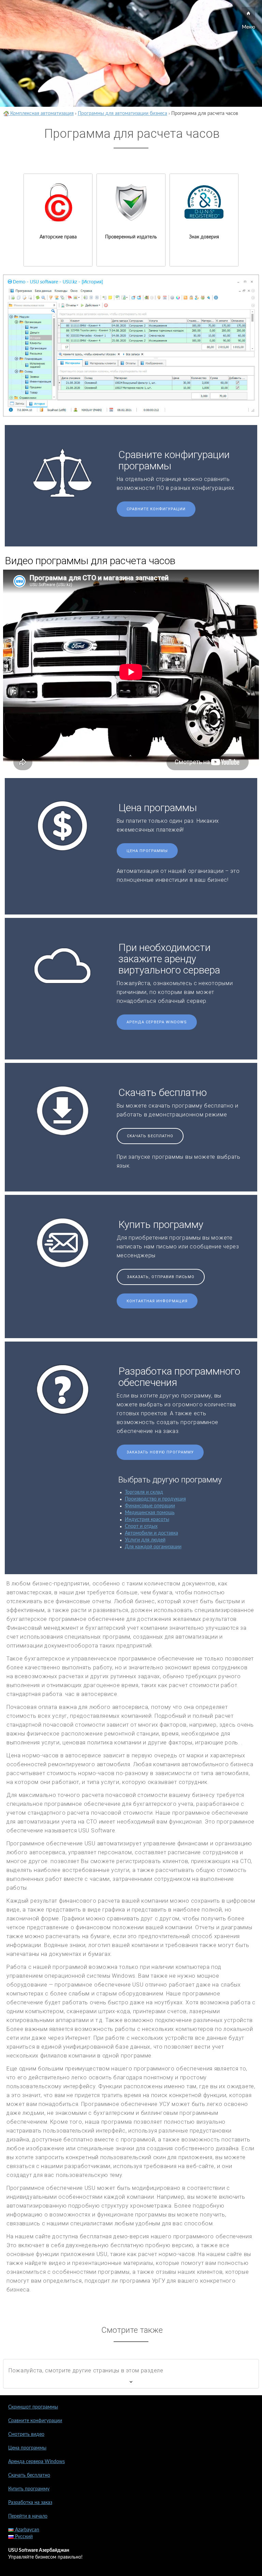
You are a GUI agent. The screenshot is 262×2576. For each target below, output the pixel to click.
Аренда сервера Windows (157, 1022)
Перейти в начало (28, 2516)
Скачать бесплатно (150, 1136)
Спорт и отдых (141, 1526)
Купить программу (29, 2489)
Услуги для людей (145, 1540)
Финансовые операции (150, 1506)
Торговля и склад (144, 1492)
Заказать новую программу (160, 1452)
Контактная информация (157, 1301)
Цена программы (147, 851)
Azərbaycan (26, 2530)
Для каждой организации (153, 1547)
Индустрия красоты (147, 1520)
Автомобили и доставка (151, 1533)
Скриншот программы (33, 2407)
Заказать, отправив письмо (161, 1277)
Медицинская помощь (150, 1513)
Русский (23, 2537)
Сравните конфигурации (156, 509)
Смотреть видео (26, 2434)
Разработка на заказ (30, 2503)
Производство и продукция (155, 1499)
